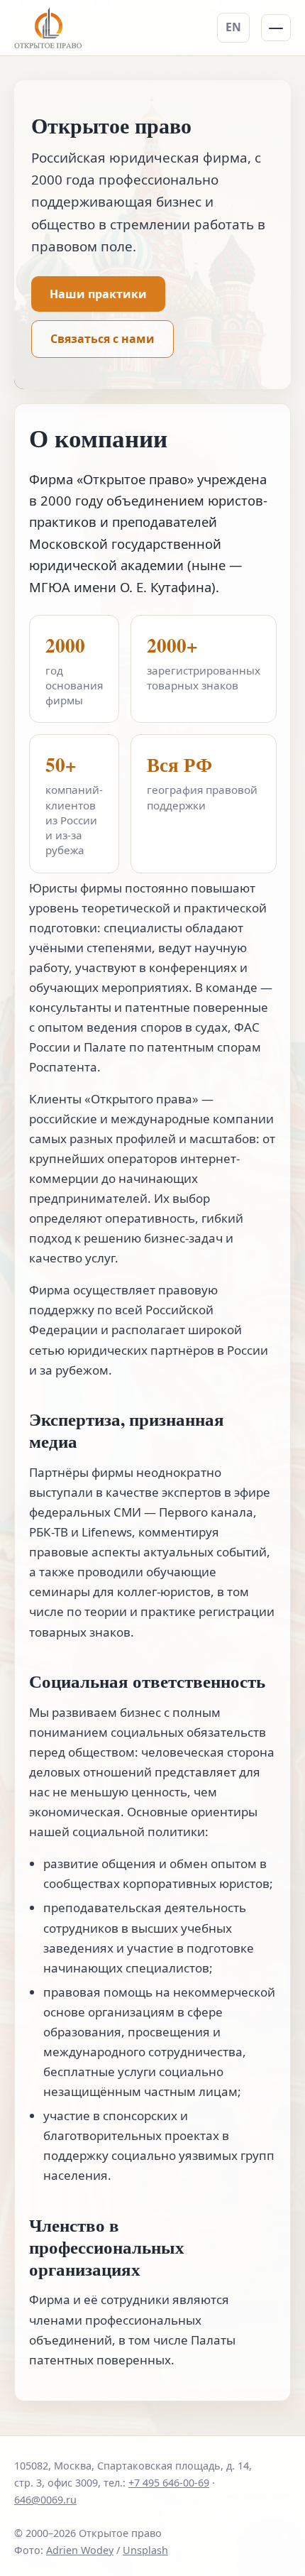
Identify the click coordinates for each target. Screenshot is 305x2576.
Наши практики (98, 294)
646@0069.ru (45, 2500)
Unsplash (145, 2550)
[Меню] (276, 28)
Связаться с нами (102, 339)
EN (233, 27)
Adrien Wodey (80, 2550)
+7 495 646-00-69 (169, 2483)
